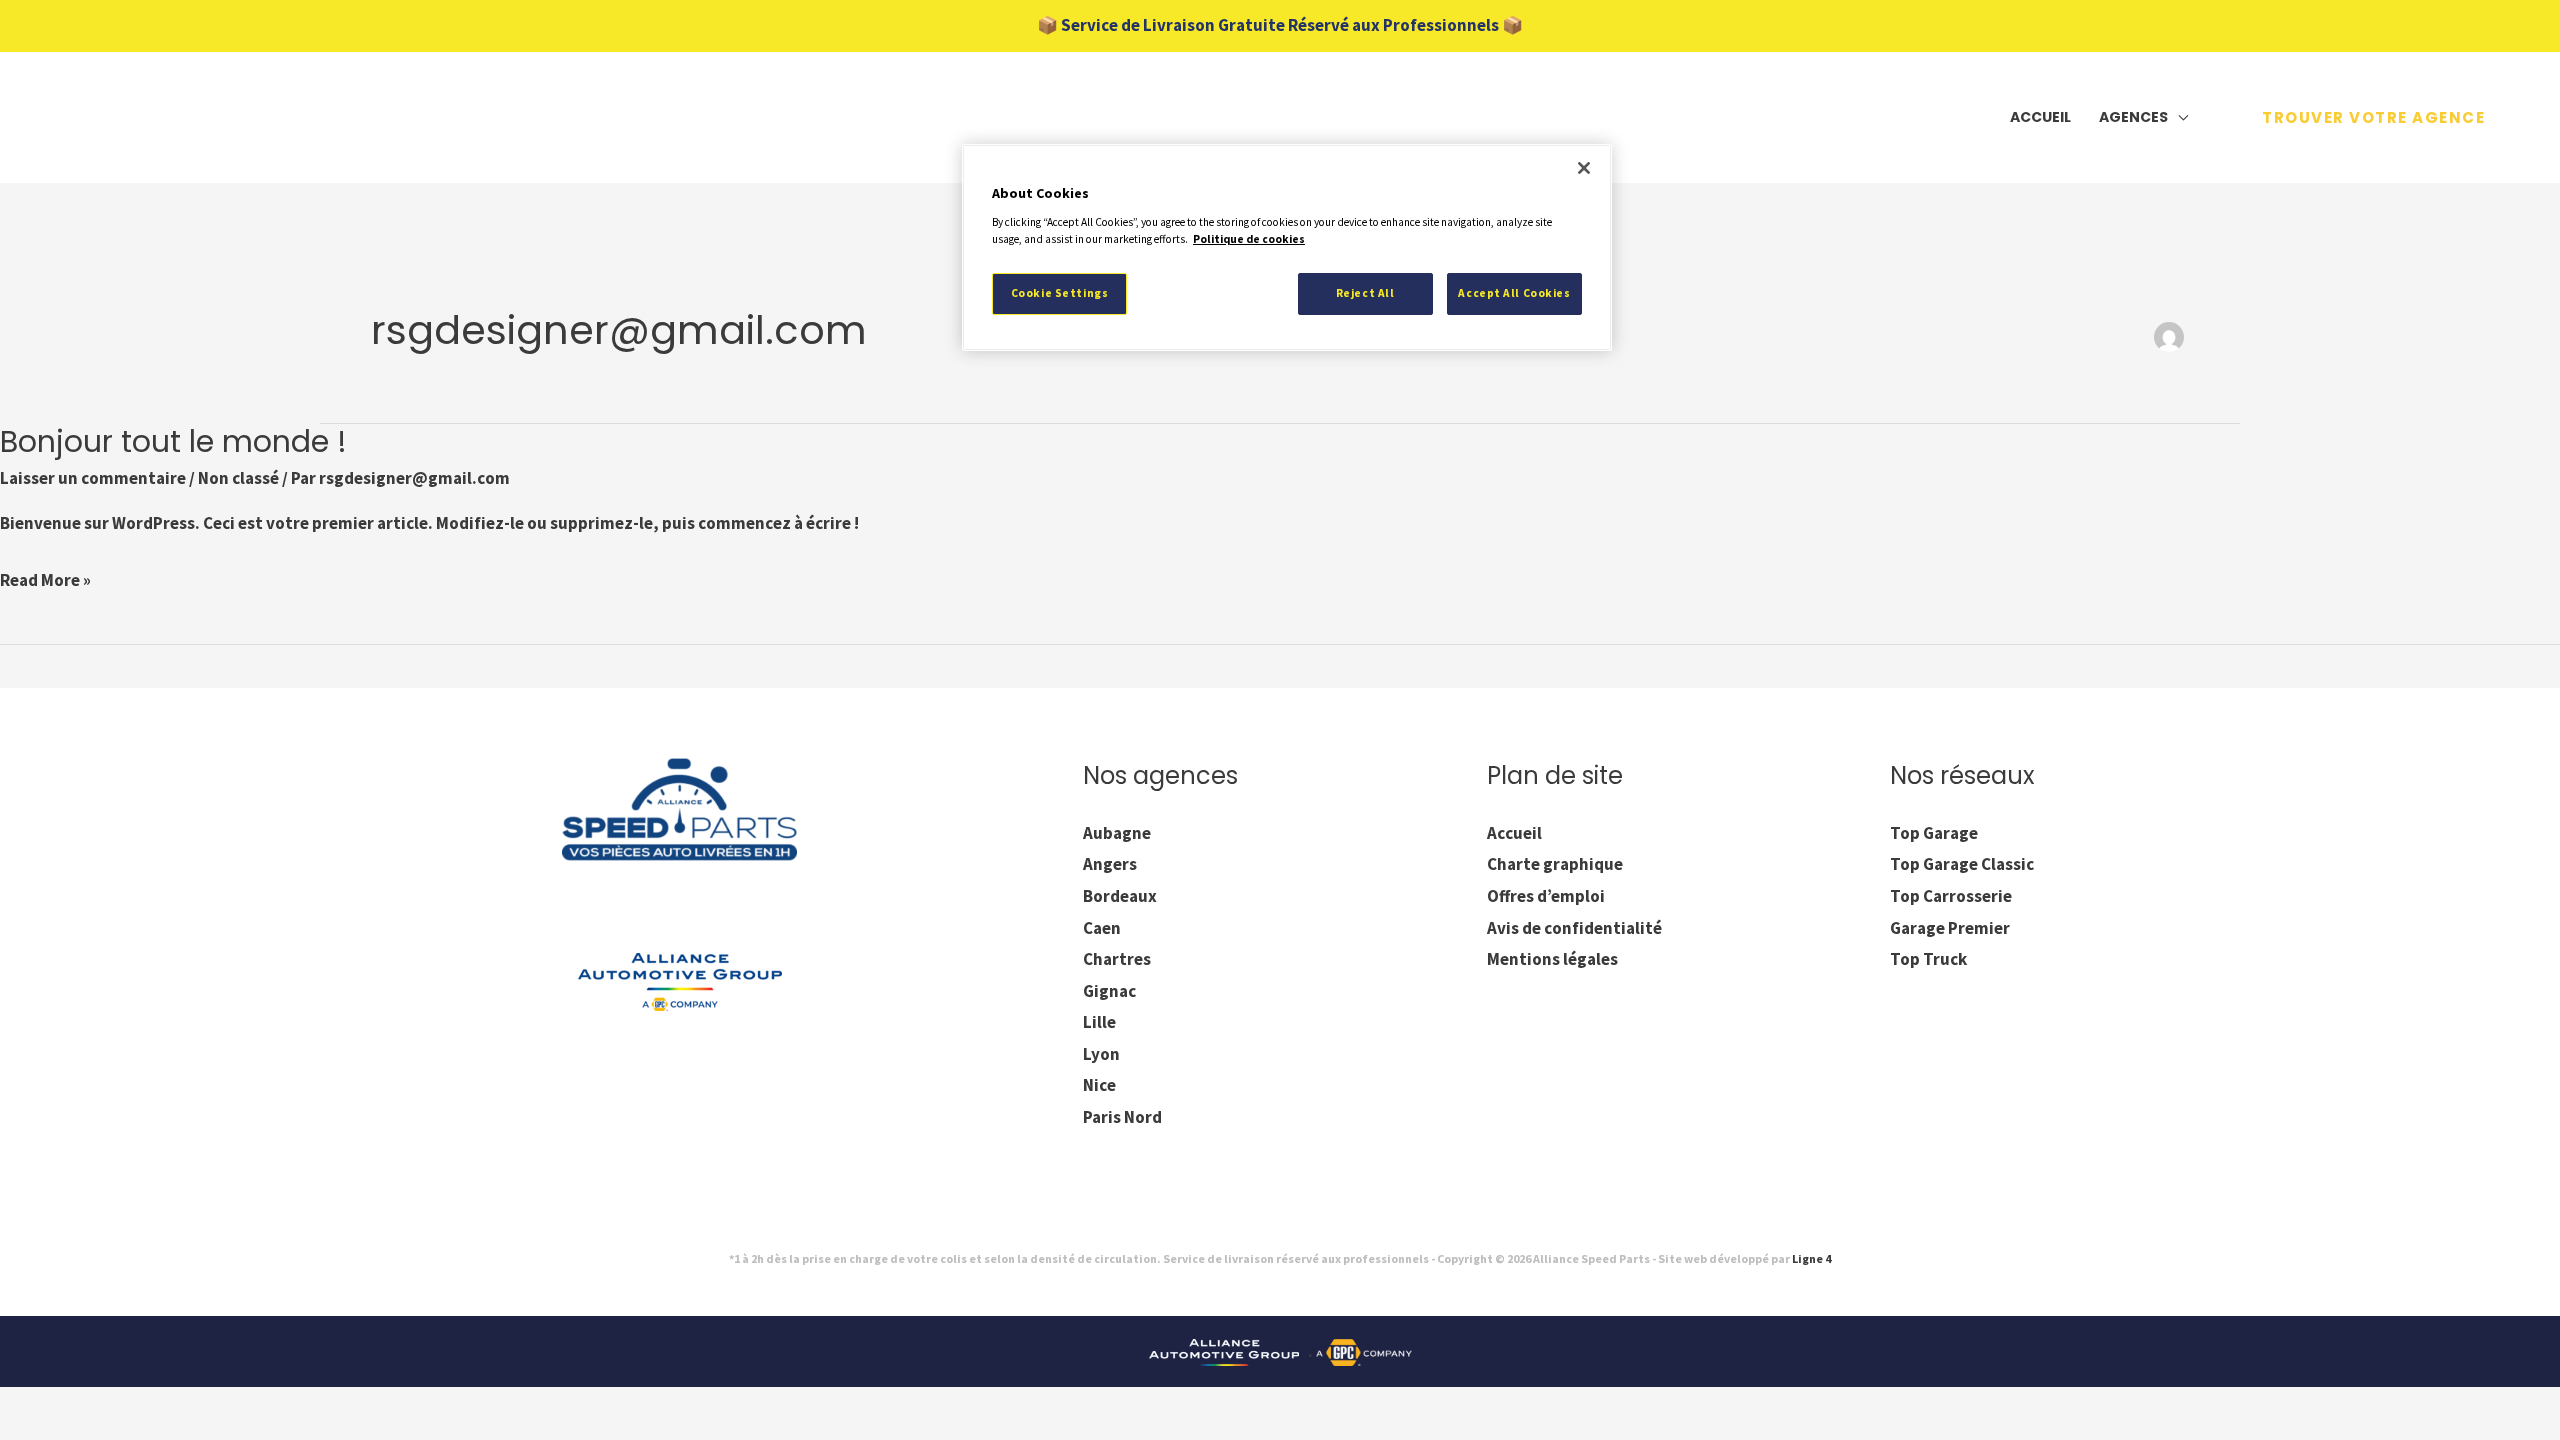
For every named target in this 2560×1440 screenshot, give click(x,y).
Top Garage (1934, 833)
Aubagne (1117, 833)
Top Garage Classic (1962, 864)
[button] (2373, 117)
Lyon (1101, 1054)
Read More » (45, 578)
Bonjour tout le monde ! (173, 441)
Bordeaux (1120, 896)
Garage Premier (1950, 928)
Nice (1099, 1085)
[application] (2178, 117)
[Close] (1584, 168)
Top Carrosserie (1951, 896)
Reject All (1365, 293)
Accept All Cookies (1514, 293)
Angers (1110, 864)
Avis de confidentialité (1574, 928)
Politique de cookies (1249, 239)
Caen (1102, 928)
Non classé (238, 478)
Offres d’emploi (1546, 896)
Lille (1099, 1022)
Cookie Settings (1060, 293)
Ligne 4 (1811, 1258)
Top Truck (1928, 959)
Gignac (1109, 991)
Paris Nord (1122, 1117)
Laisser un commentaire (93, 478)
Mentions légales (1552, 959)
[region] (1287, 247)
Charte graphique (1555, 864)
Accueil (1514, 833)
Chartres (1117, 959)
